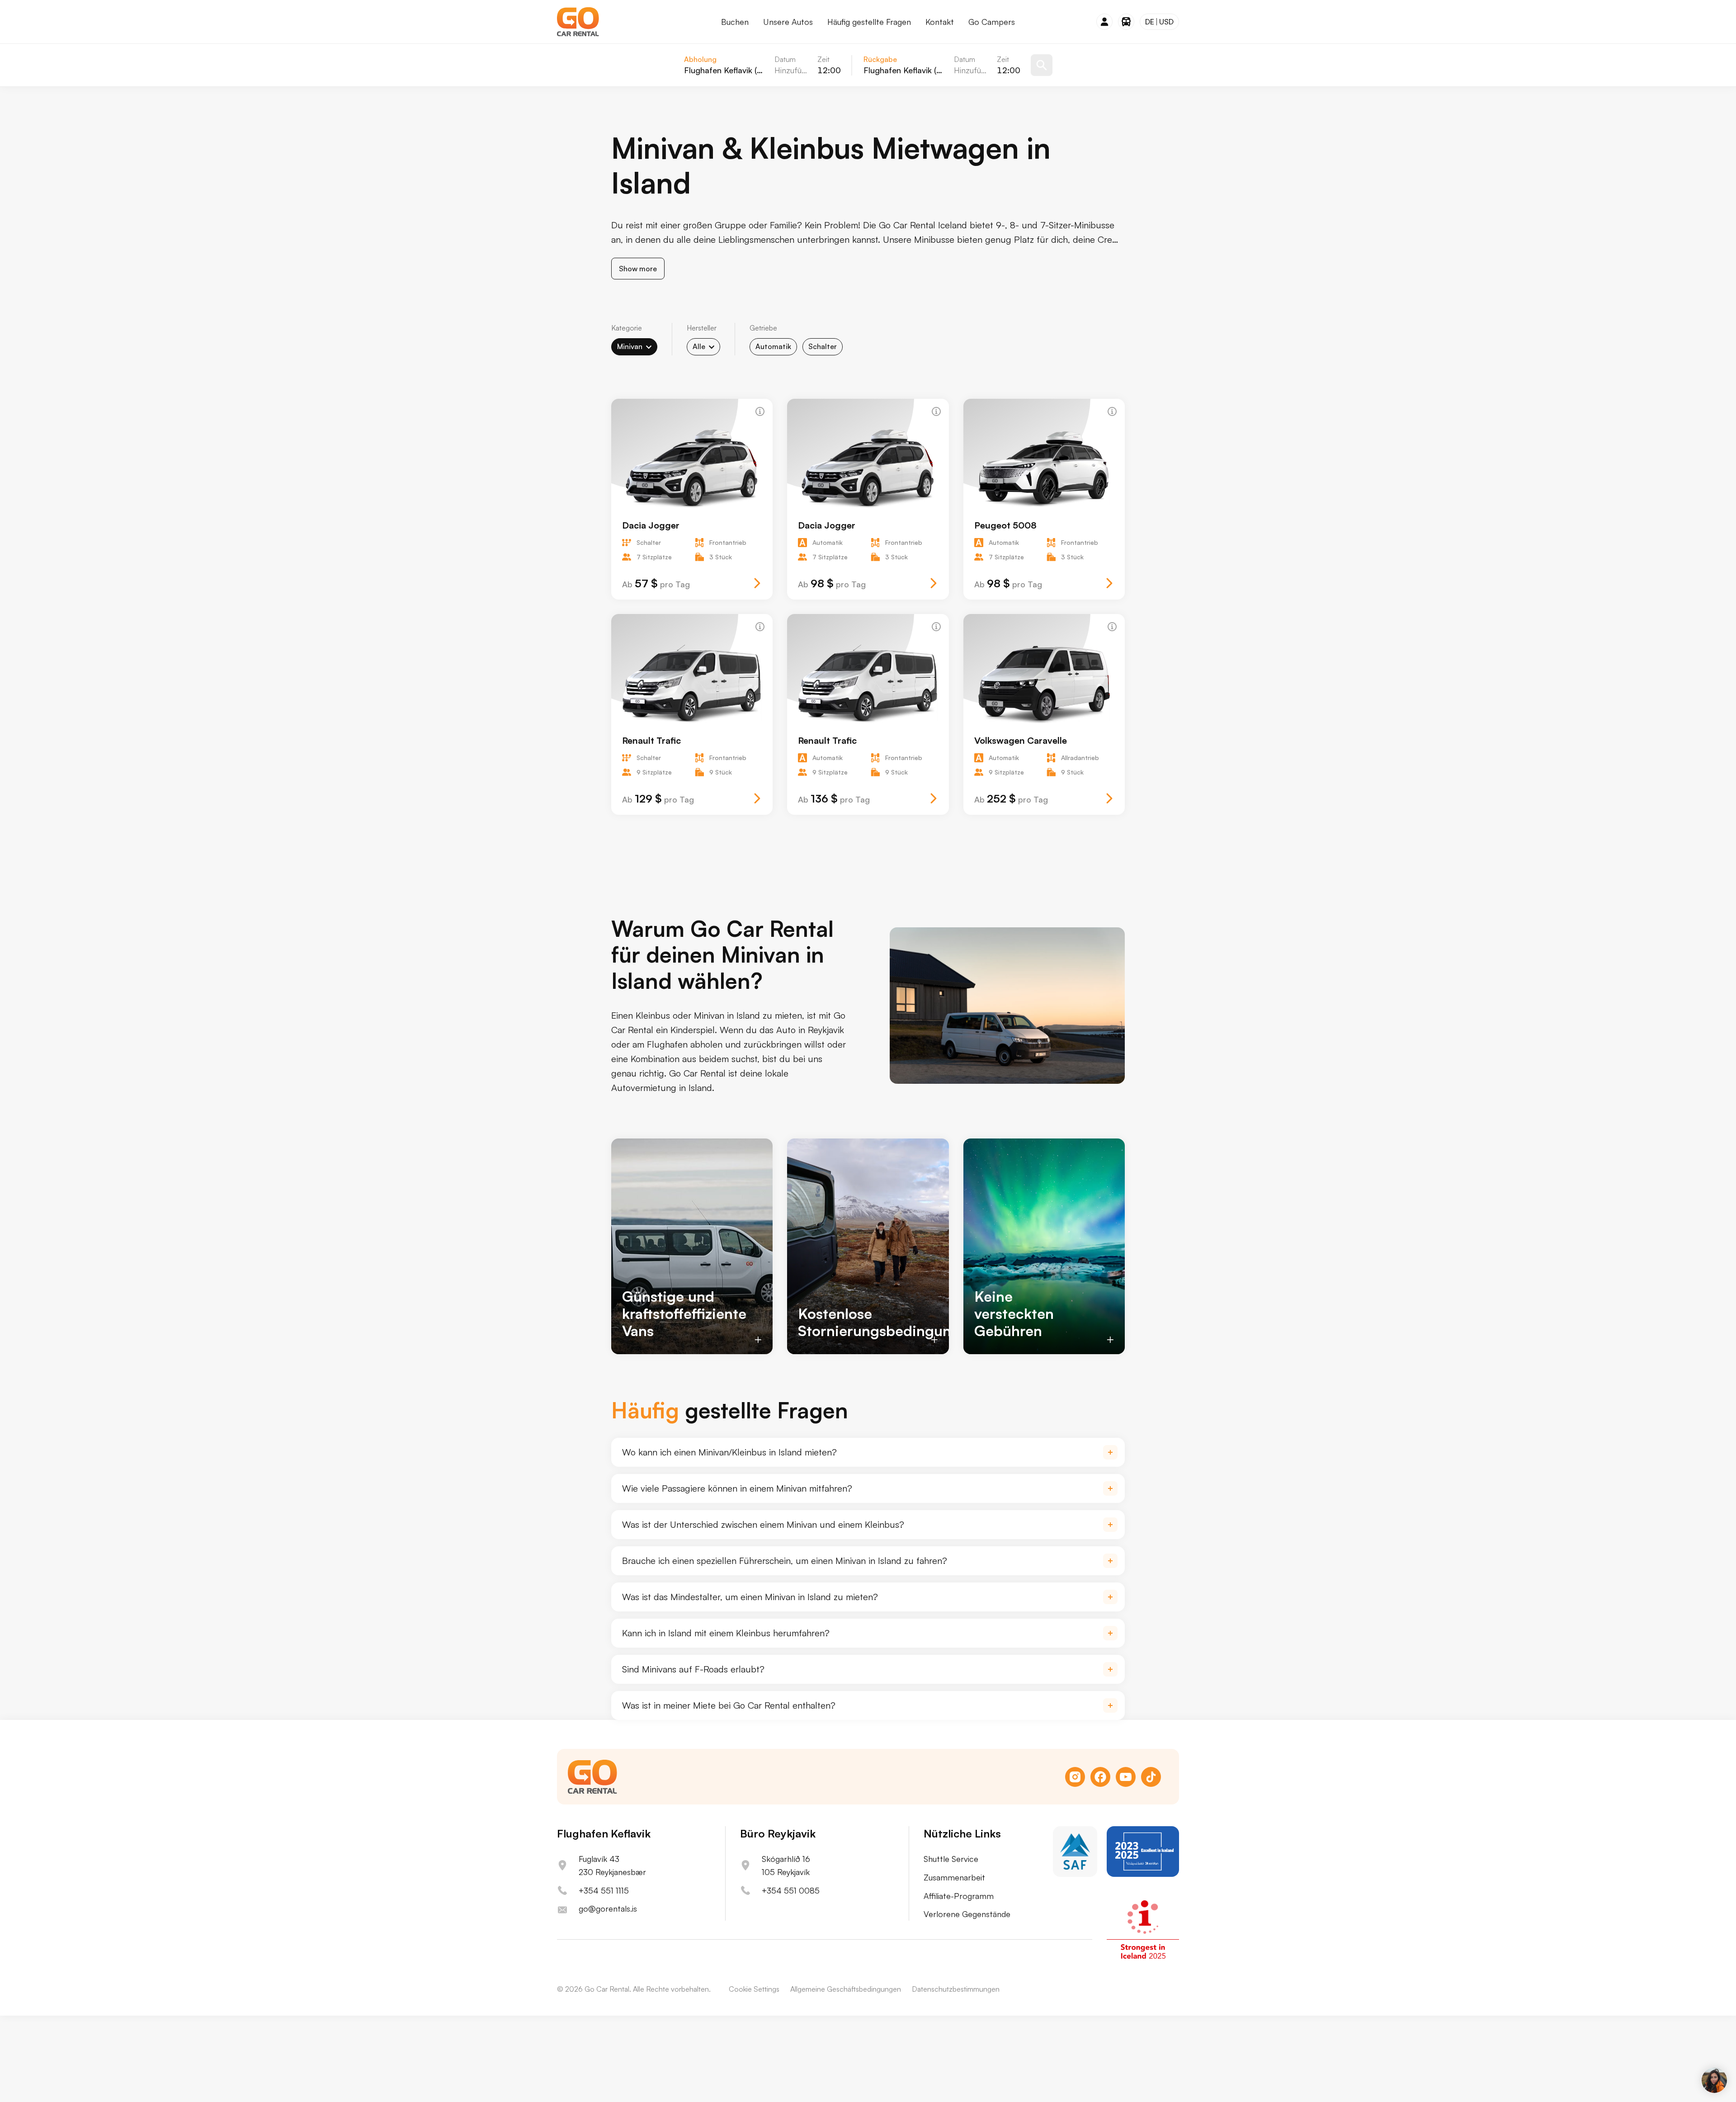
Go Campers (992, 22)
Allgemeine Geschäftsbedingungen (846, 1989)
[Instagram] (1075, 1777)
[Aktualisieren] (1042, 65)
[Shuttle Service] (1126, 22)
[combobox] (634, 347)
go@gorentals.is (608, 1908)
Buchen (735, 22)
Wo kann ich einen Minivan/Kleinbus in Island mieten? (729, 1452)
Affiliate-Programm (959, 1896)
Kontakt (940, 22)
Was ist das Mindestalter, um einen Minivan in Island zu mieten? (750, 1597)
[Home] (578, 22)
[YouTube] (1126, 1777)
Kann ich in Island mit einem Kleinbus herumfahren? (726, 1633)
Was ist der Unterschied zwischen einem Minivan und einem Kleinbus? (763, 1524)
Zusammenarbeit (954, 1877)
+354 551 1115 (604, 1890)
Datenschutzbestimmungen (956, 1989)
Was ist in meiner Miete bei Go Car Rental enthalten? (729, 1705)
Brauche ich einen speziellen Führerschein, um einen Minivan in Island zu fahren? (785, 1561)
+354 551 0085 (791, 1890)
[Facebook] (1100, 1777)
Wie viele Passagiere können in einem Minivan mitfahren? (737, 1488)
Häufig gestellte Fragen (869, 22)
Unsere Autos (788, 22)
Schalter (823, 346)
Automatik (773, 346)
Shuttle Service (951, 1859)
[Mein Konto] (1104, 22)
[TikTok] (1151, 1777)
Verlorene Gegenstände (967, 1914)
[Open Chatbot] (1714, 2080)
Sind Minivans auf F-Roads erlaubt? (693, 1669)
